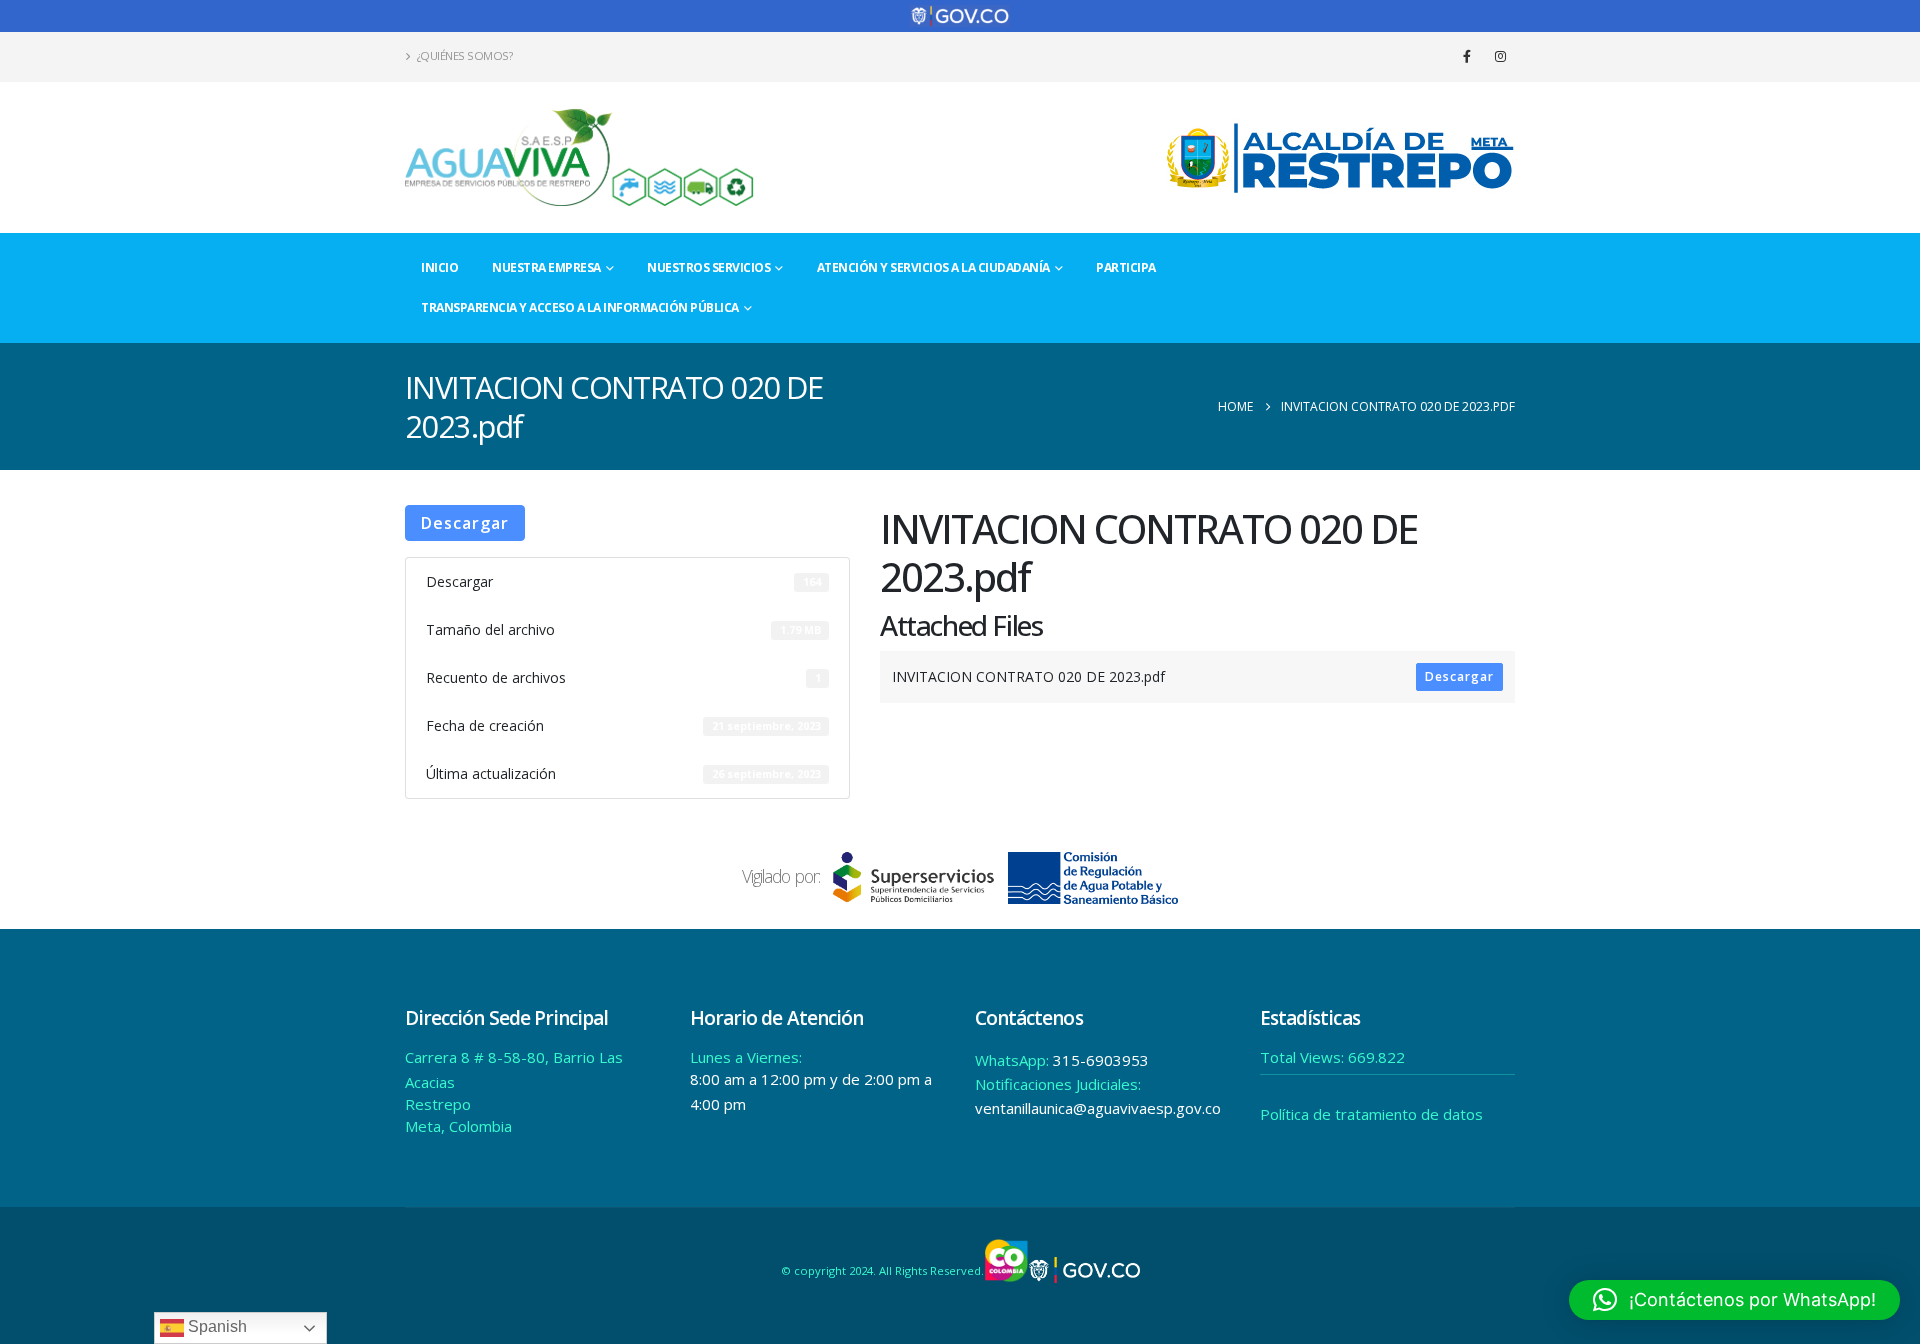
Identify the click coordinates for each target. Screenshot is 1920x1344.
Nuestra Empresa (546, 267)
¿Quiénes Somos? (465, 55)
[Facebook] (1467, 56)
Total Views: (1304, 1057)
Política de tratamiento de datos (1371, 1114)
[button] (1734, 1300)
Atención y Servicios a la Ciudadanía (933, 267)
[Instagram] (1500, 56)
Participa (1126, 267)
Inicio (439, 267)
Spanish (215, 1326)
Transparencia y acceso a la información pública (580, 307)
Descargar (465, 523)
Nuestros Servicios (708, 267)
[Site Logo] (580, 157)
